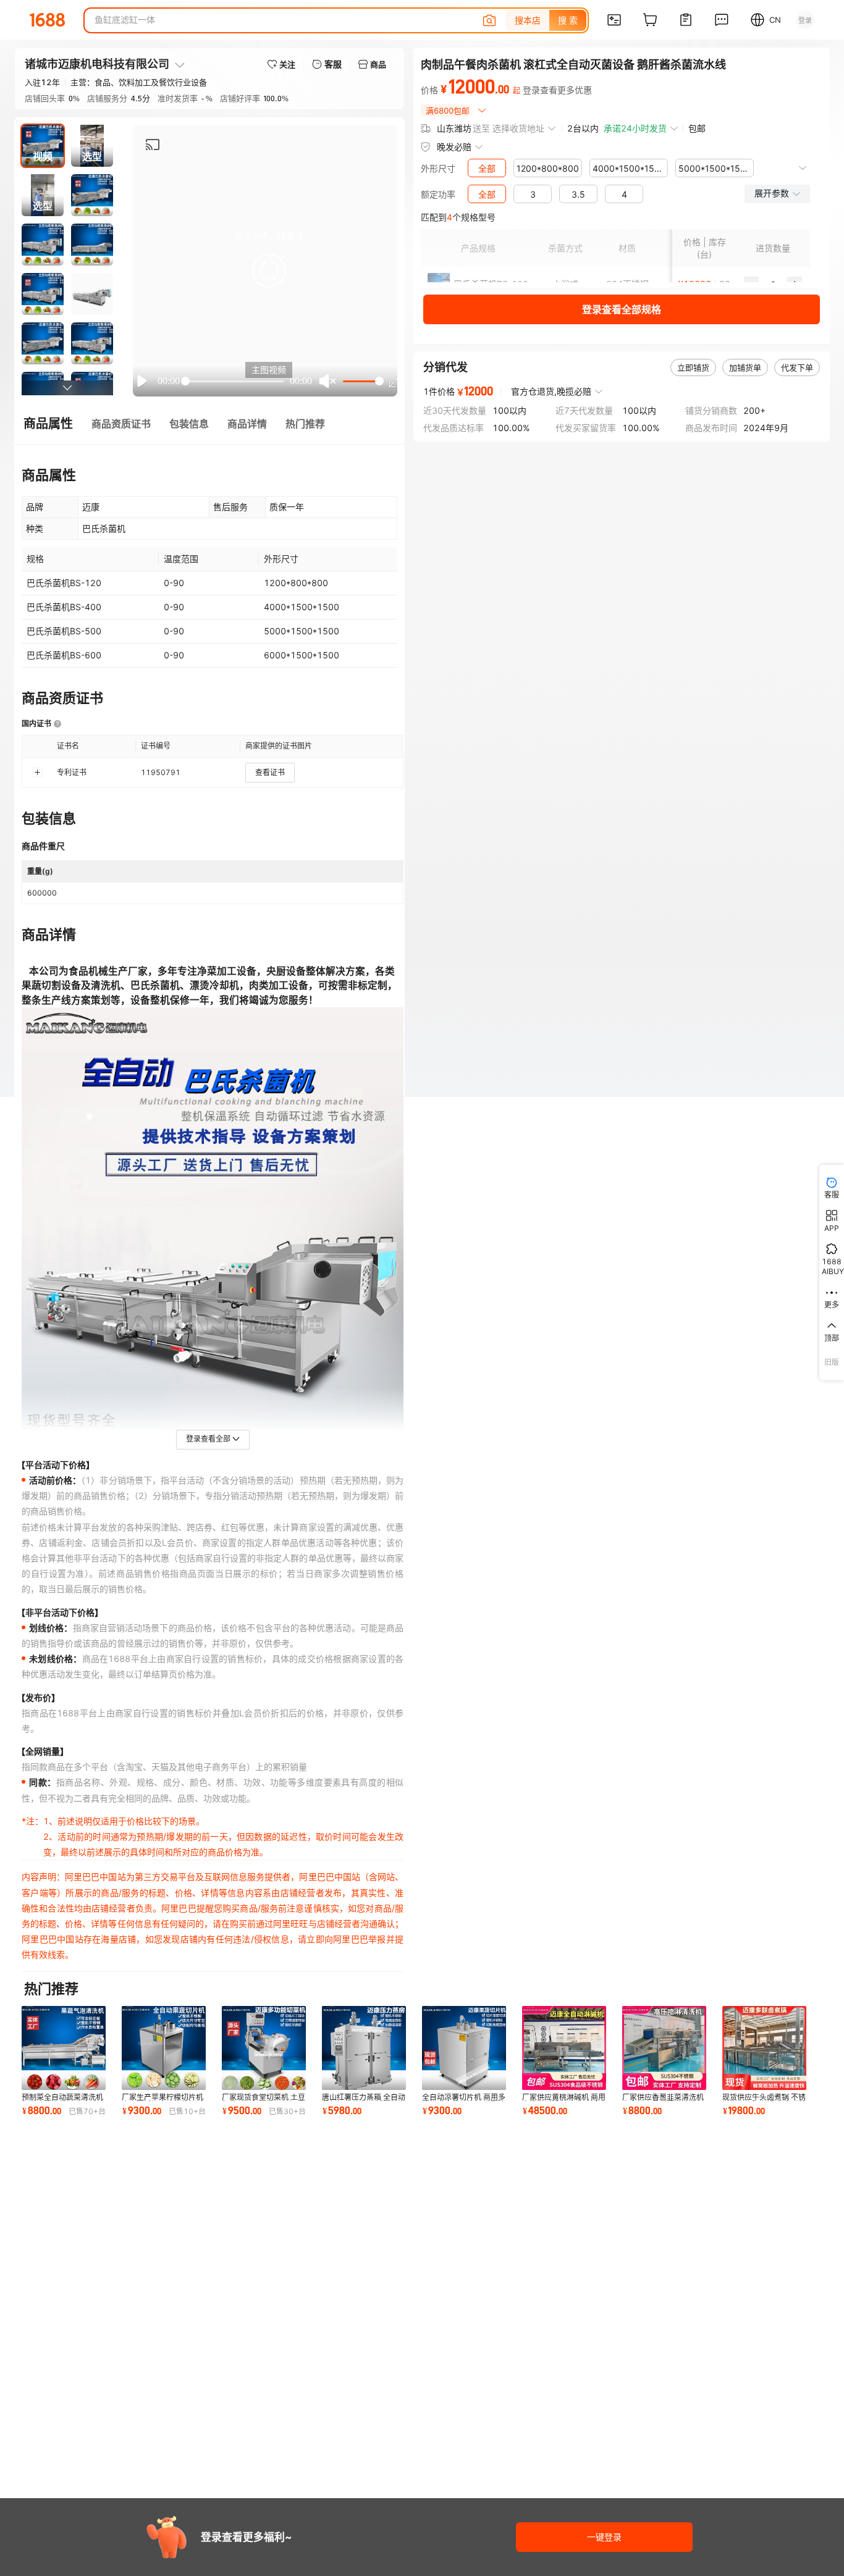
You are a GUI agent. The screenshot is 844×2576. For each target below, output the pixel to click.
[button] (269, 271)
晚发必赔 (454, 147)
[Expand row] (37, 773)
